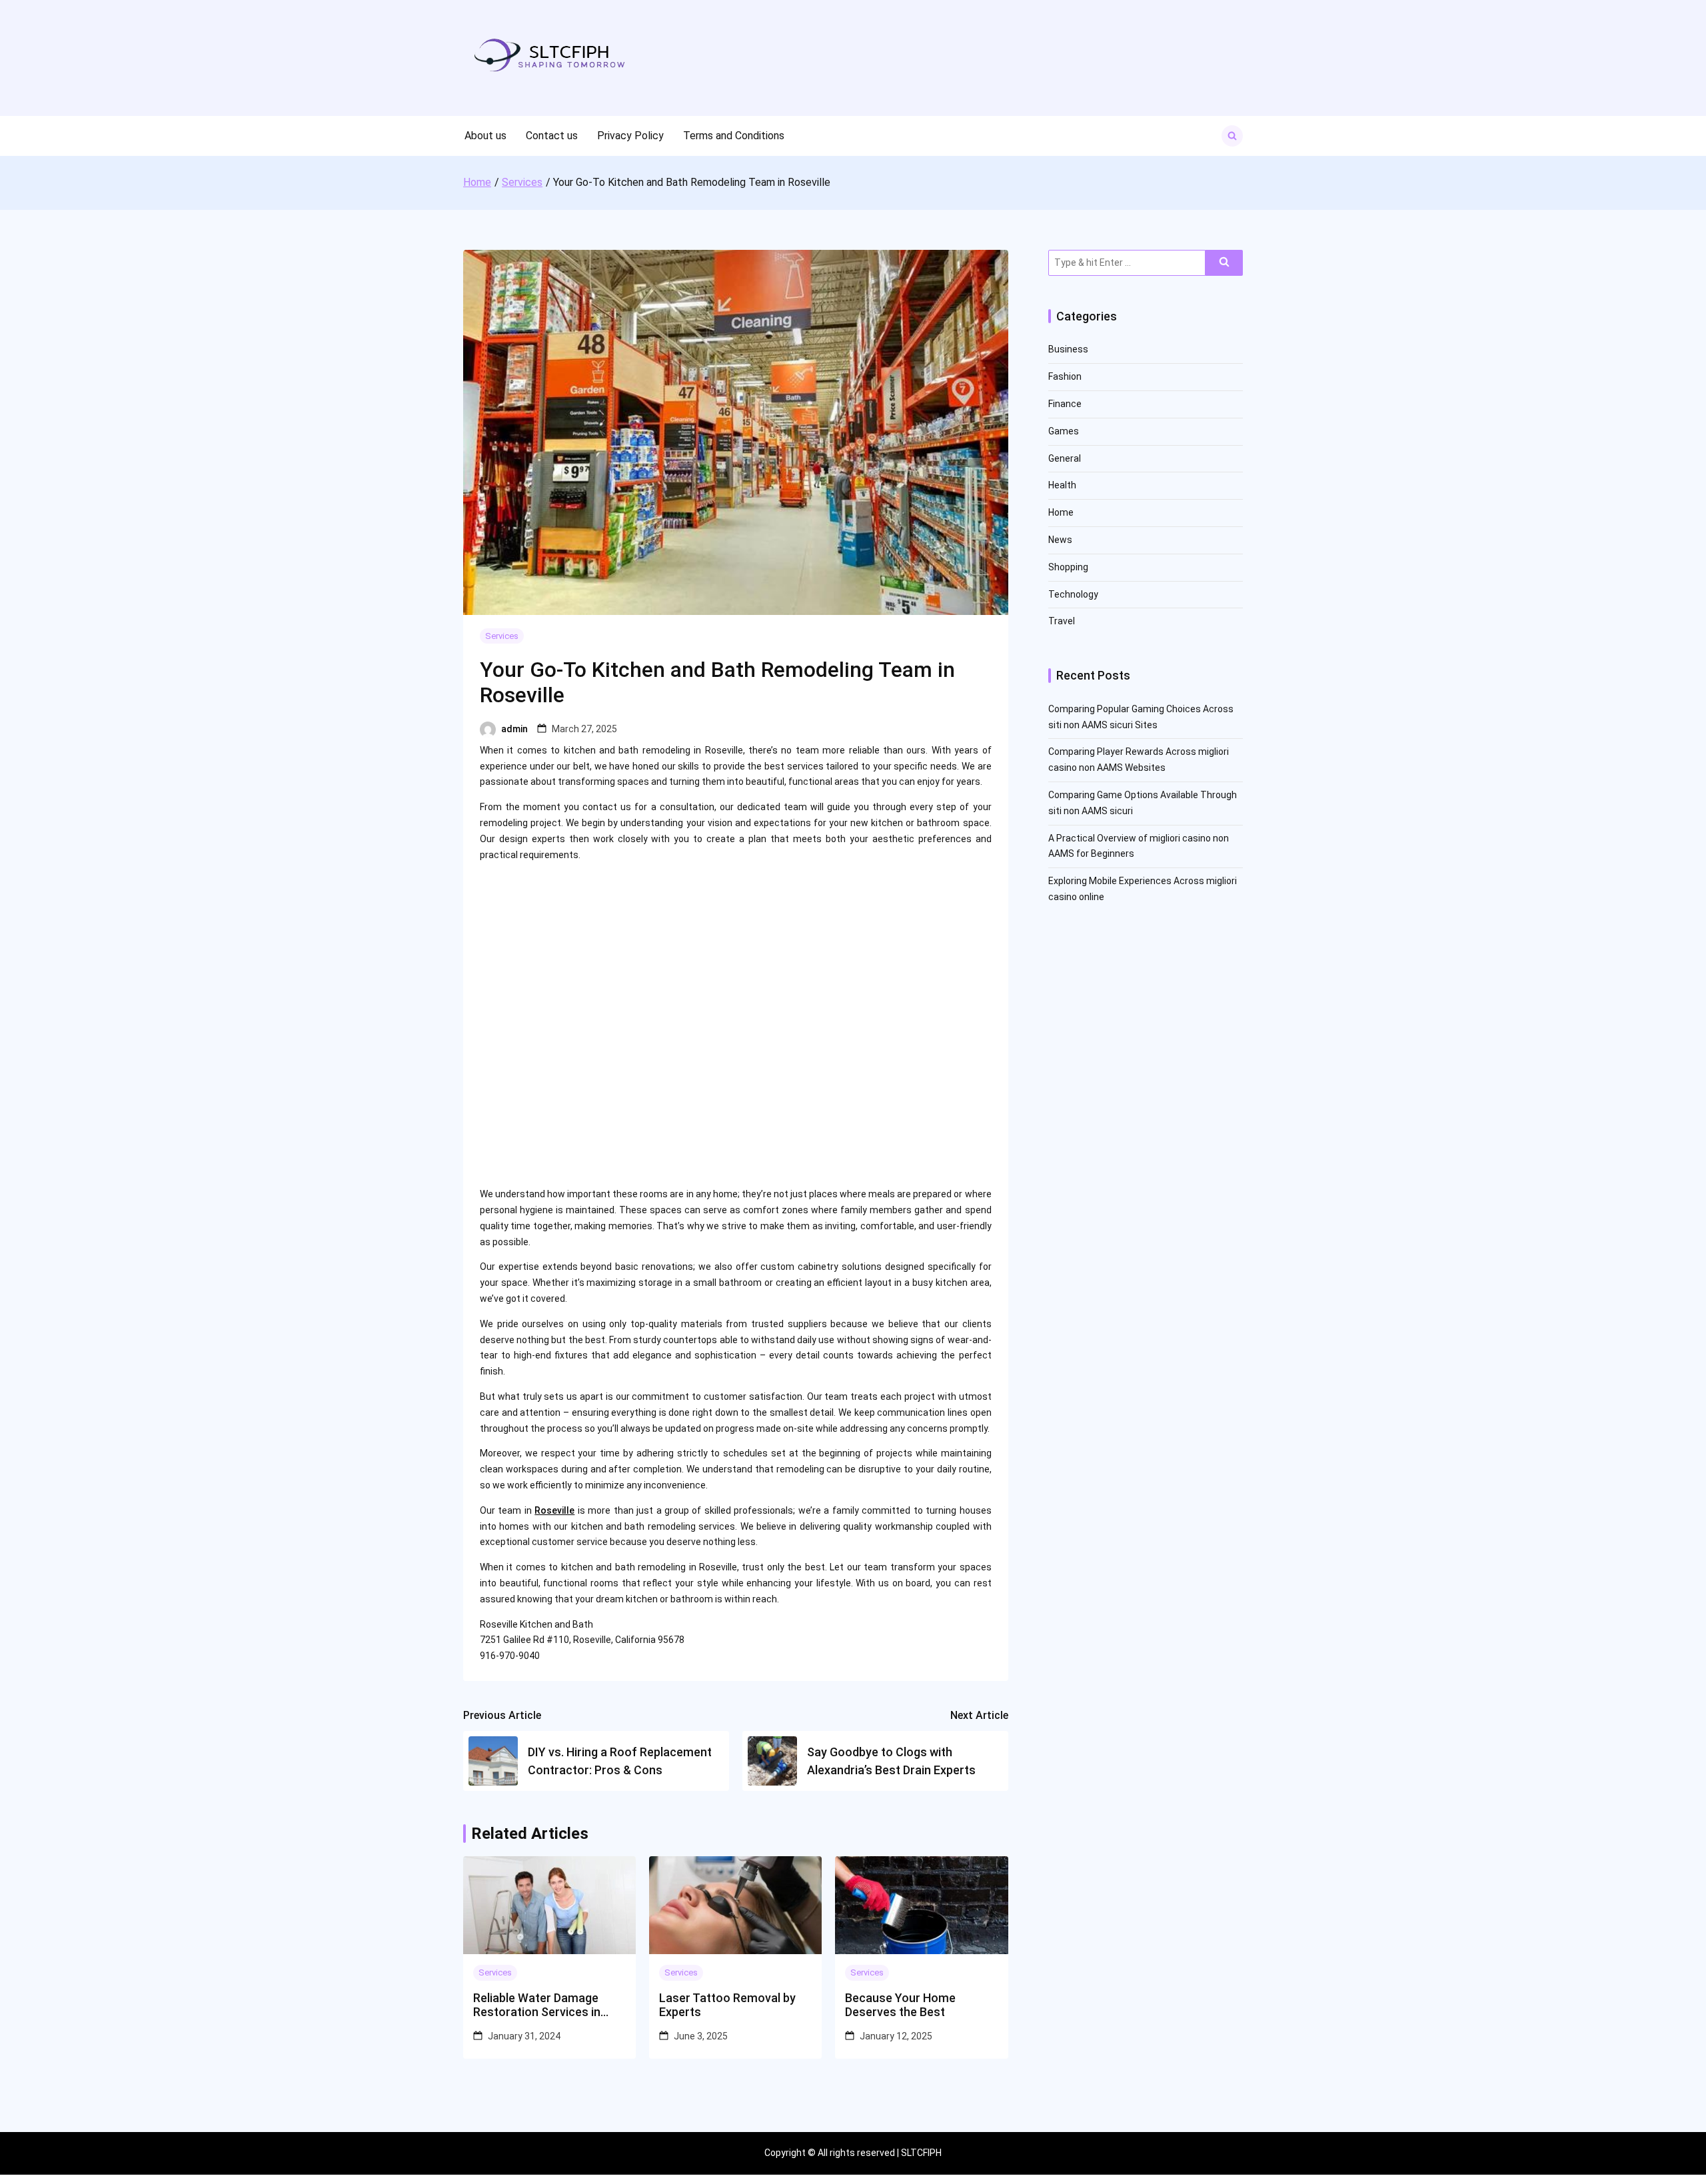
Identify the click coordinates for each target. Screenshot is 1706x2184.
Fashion (1065, 376)
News (1060, 540)
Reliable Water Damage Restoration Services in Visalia (537, 2005)
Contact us (552, 136)
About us (485, 136)
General (1065, 458)
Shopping (1068, 567)
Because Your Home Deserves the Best (900, 2005)
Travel (1062, 621)
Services (502, 636)
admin (514, 729)
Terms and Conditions (734, 136)
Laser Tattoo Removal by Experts (727, 2005)
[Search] (1224, 263)
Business (1068, 349)
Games (1064, 431)
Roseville (554, 1510)
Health (1062, 485)
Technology (1073, 594)
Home (1061, 512)
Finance (1065, 404)
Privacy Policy (630, 136)
